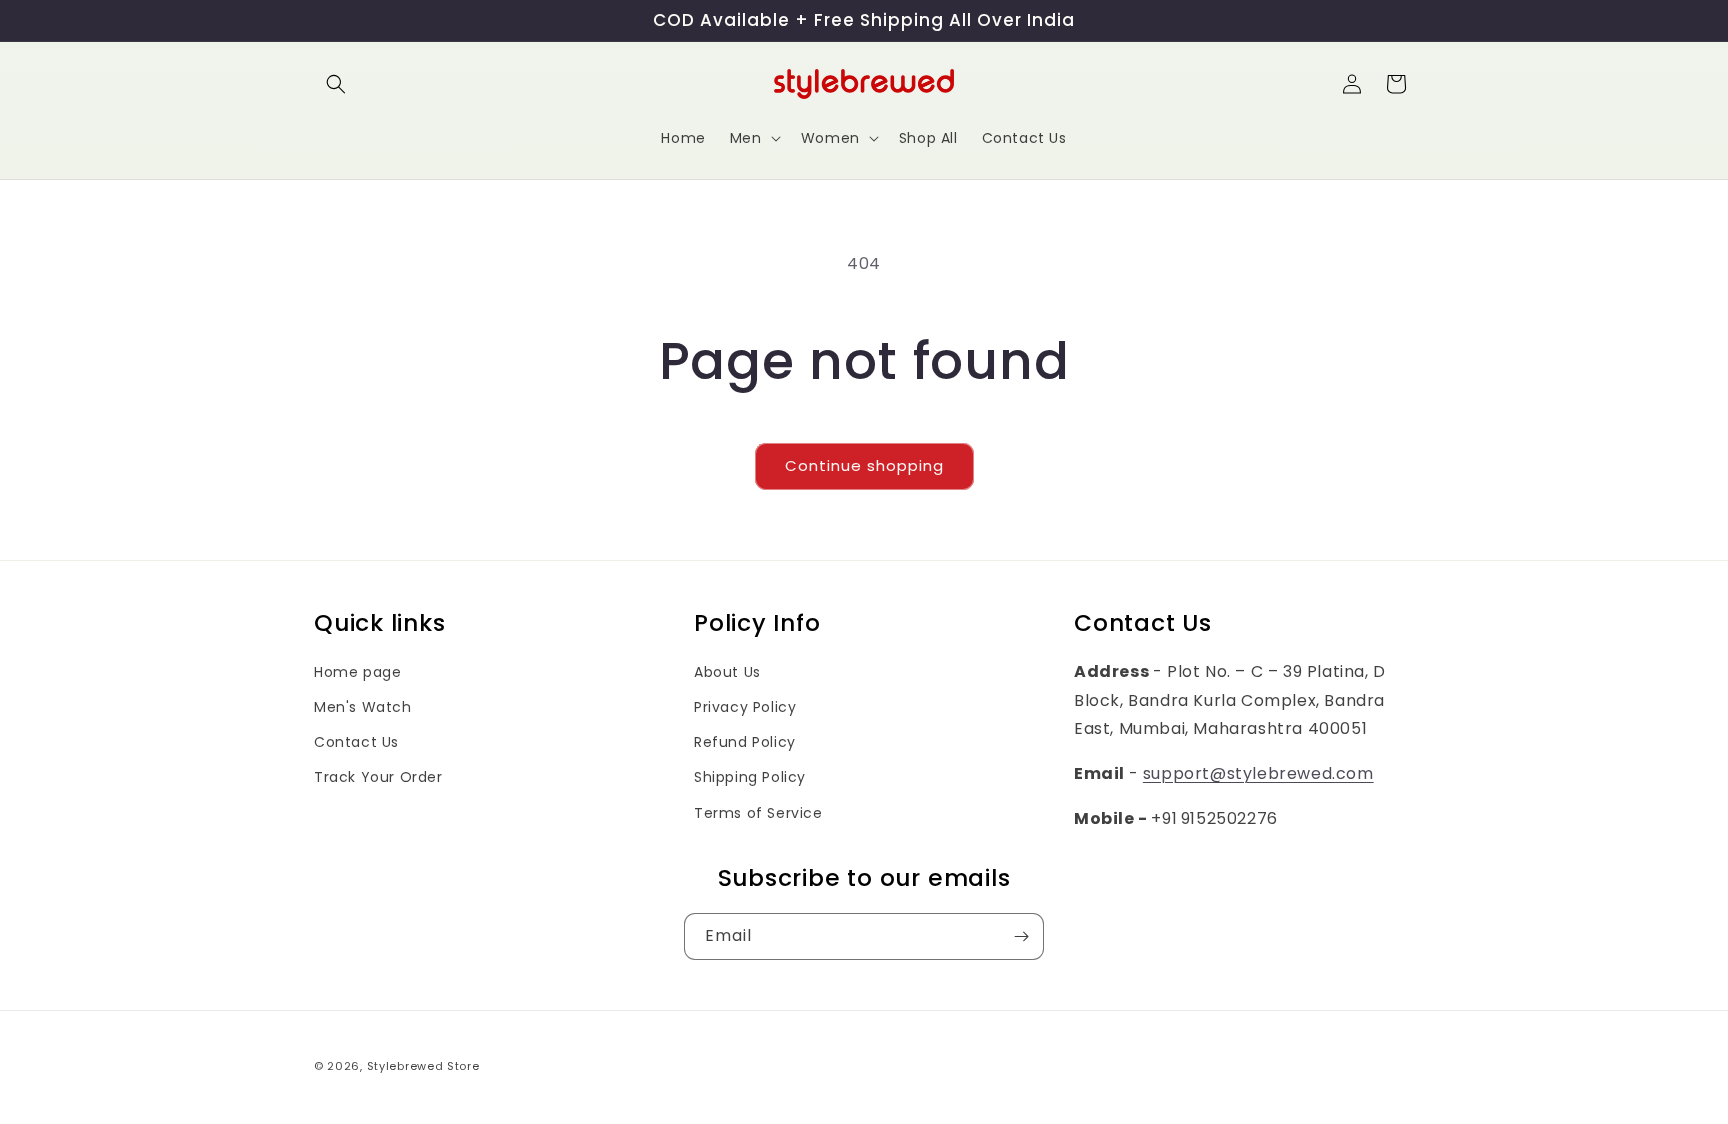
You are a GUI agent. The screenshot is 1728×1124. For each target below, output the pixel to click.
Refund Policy (745, 742)
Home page (357, 672)
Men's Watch (363, 707)
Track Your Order (378, 777)
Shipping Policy (750, 777)
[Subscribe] (1021, 936)
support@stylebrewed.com (1258, 773)
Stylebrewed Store (423, 1066)
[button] (336, 84)
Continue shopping (864, 465)
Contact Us (356, 742)
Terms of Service (758, 813)
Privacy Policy (745, 707)
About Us (727, 672)
